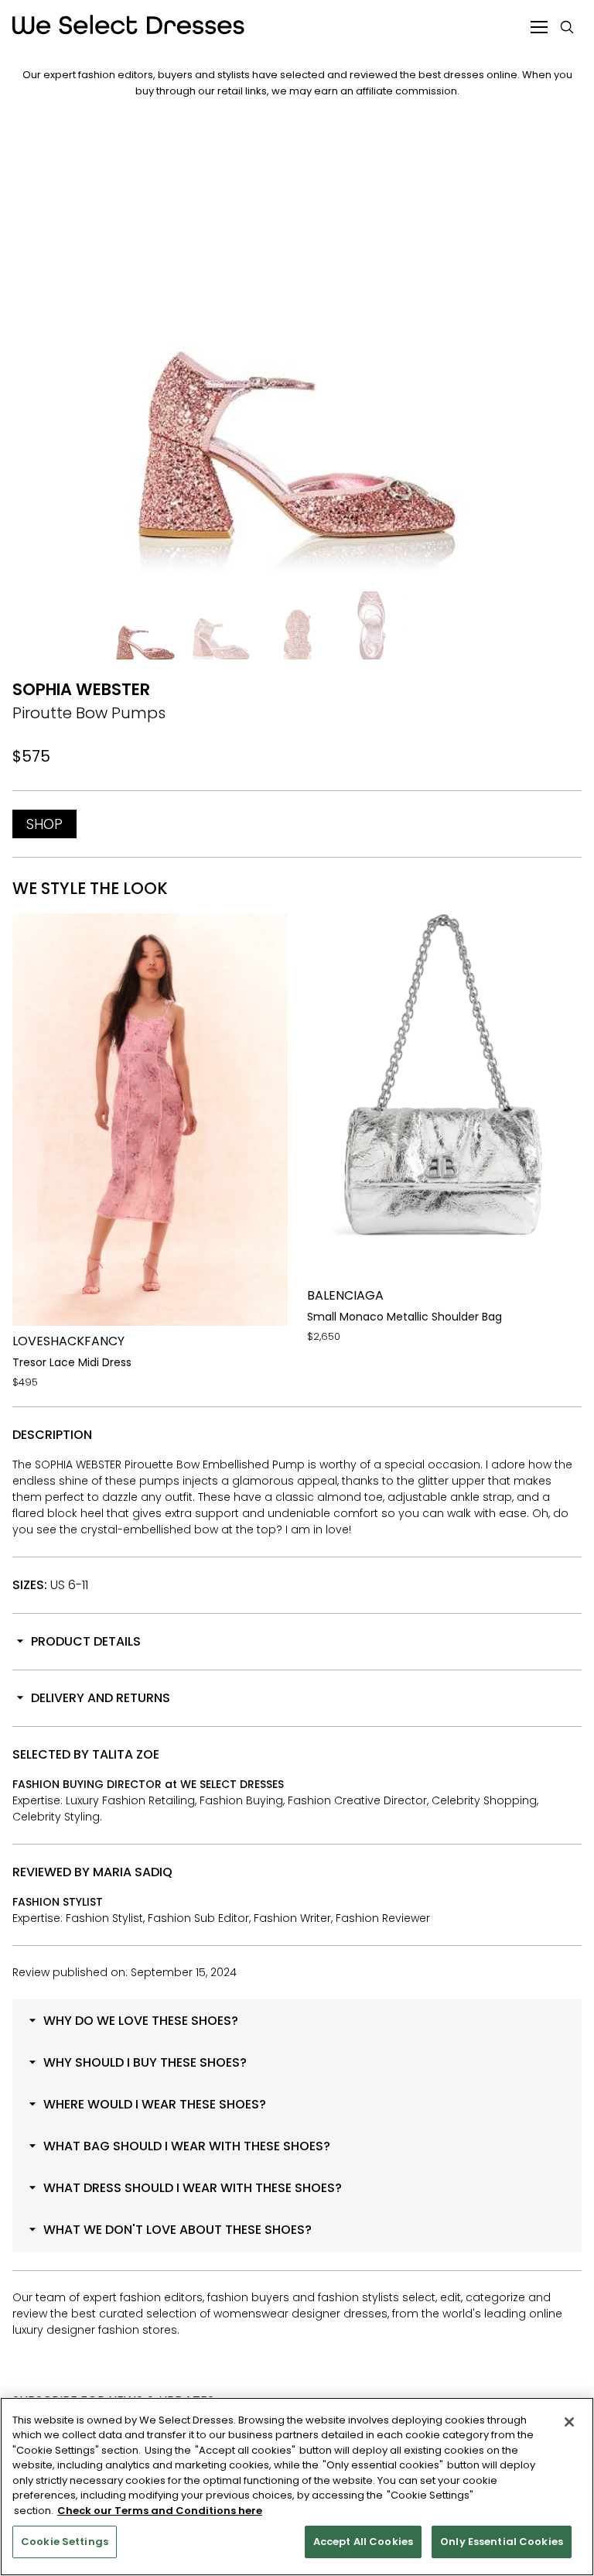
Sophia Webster (81, 689)
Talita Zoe (126, 1754)
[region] (297, 2487)
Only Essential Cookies (502, 2542)
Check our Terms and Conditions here (160, 2511)
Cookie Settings (65, 2542)
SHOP (44, 824)
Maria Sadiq (133, 1872)
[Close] (569, 2422)
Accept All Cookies (363, 2542)
